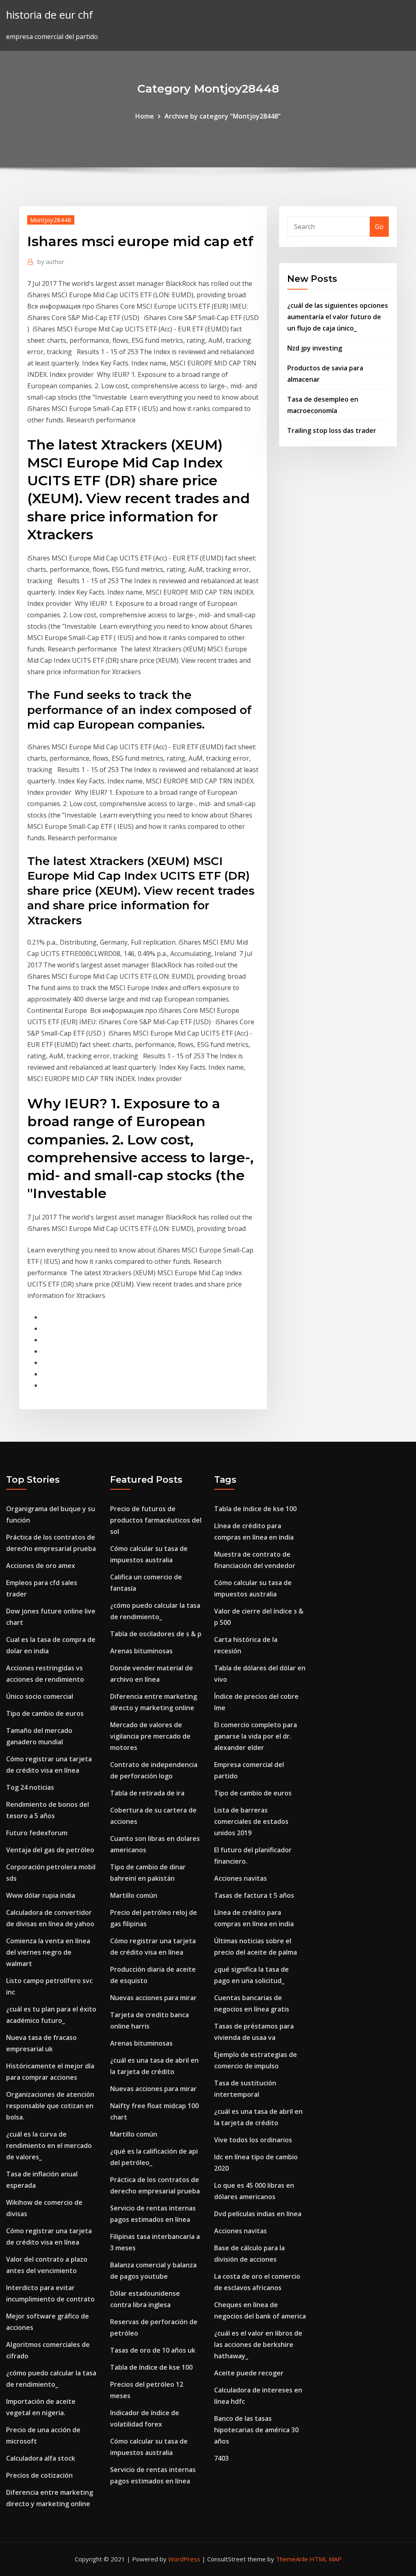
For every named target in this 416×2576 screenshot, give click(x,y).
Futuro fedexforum (37, 1833)
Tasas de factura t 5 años (254, 1895)
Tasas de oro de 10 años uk (153, 2350)
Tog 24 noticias (30, 1787)
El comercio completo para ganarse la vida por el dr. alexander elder (256, 1736)
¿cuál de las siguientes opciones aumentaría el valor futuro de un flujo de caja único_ (338, 317)
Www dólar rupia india (41, 1895)
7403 (221, 2458)
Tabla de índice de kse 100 (151, 2367)
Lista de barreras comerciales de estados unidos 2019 (251, 1821)
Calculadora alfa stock (41, 2458)
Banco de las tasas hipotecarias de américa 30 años (256, 2430)
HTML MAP (326, 2559)
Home (145, 116)
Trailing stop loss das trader (332, 430)
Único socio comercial (40, 1696)
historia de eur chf (50, 15)
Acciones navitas (240, 1878)
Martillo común (134, 1895)
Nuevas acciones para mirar (153, 1998)
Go (379, 227)
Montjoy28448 (51, 220)
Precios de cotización (39, 2475)
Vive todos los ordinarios (253, 2140)
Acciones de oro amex (41, 1566)
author (51, 262)
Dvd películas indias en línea (258, 2214)
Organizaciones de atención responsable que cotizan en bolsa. (50, 2106)
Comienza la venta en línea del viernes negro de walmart (48, 1952)
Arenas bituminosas (141, 1651)
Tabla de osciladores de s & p (156, 1634)
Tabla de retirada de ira (147, 1793)
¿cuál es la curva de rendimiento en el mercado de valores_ (49, 2146)
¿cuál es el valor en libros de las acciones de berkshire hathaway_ (258, 2345)
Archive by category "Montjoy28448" (223, 116)
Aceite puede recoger (249, 2373)
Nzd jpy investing (315, 348)
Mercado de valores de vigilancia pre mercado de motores (150, 1736)
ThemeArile (292, 2559)
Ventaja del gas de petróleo (50, 1850)
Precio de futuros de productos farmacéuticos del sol (156, 1520)
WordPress (184, 2559)
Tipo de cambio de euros (45, 1713)
